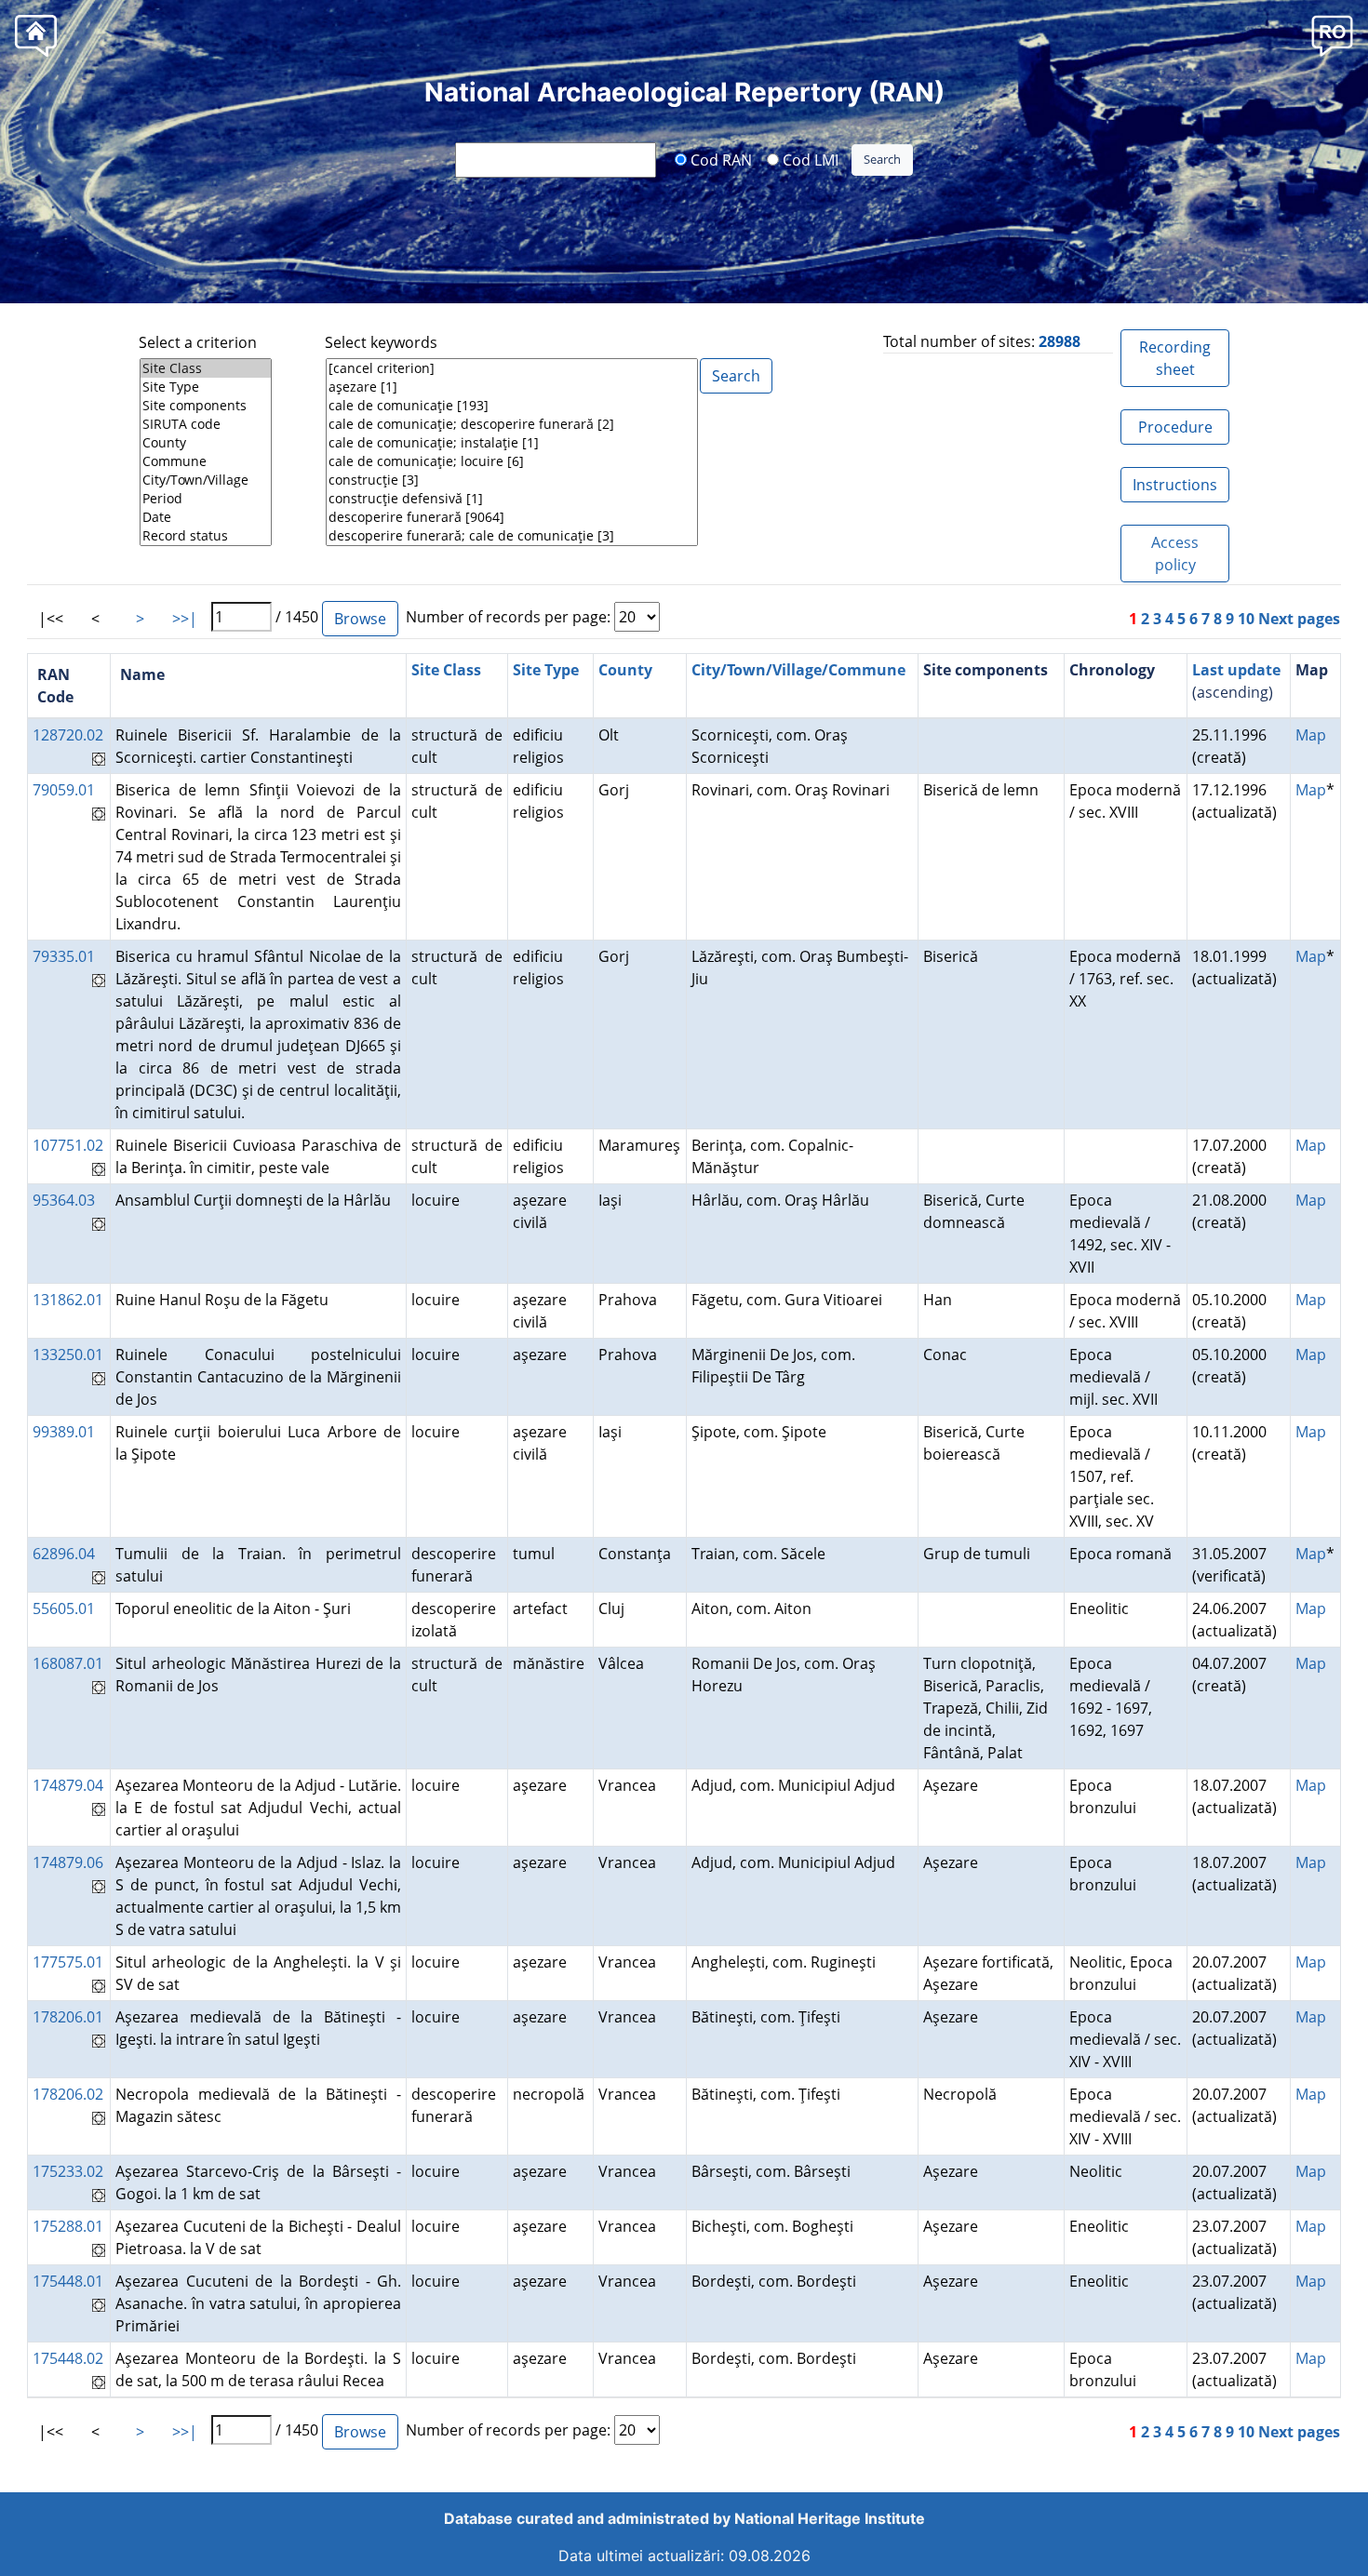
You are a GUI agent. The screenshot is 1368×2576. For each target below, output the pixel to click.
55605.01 (64, 1608)
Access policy (1175, 554)
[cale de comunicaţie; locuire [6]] (512, 461)
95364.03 (64, 1200)
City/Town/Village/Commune (798, 670)
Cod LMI (809, 159)
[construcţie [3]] (512, 480)
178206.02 (68, 2094)
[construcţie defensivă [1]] (512, 499)
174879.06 (68, 1862)
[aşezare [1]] (512, 387)
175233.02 (68, 2171)
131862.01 (68, 1300)
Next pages (1299, 619)
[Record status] (206, 536)
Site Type (546, 670)
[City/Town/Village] (206, 480)
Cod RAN (719, 159)
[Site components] (206, 406)
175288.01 (68, 2226)
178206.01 (68, 2017)
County (625, 670)
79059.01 (64, 790)
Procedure (1175, 427)
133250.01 (68, 1355)
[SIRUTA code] (206, 424)
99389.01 (64, 1432)
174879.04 (68, 1785)
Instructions (1175, 485)
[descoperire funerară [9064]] (512, 517)
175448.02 (68, 2358)
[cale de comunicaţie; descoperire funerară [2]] (512, 424)
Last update (1236, 670)
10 (1246, 619)
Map (1311, 735)
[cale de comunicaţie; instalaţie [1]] (512, 443)
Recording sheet (1175, 358)
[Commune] (206, 461)
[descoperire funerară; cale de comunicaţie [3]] (512, 536)
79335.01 (64, 956)
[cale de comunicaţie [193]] (512, 406)
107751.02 (68, 1145)
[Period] (206, 499)
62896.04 (64, 1554)
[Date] (206, 517)
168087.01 (68, 1663)
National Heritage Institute (830, 2518)
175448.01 (68, 2281)
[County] (206, 443)
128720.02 (68, 735)
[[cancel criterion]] (512, 368)
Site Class (446, 670)
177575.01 (68, 1962)
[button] (1332, 35)
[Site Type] (206, 387)
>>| (185, 619)
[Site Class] (206, 368)
